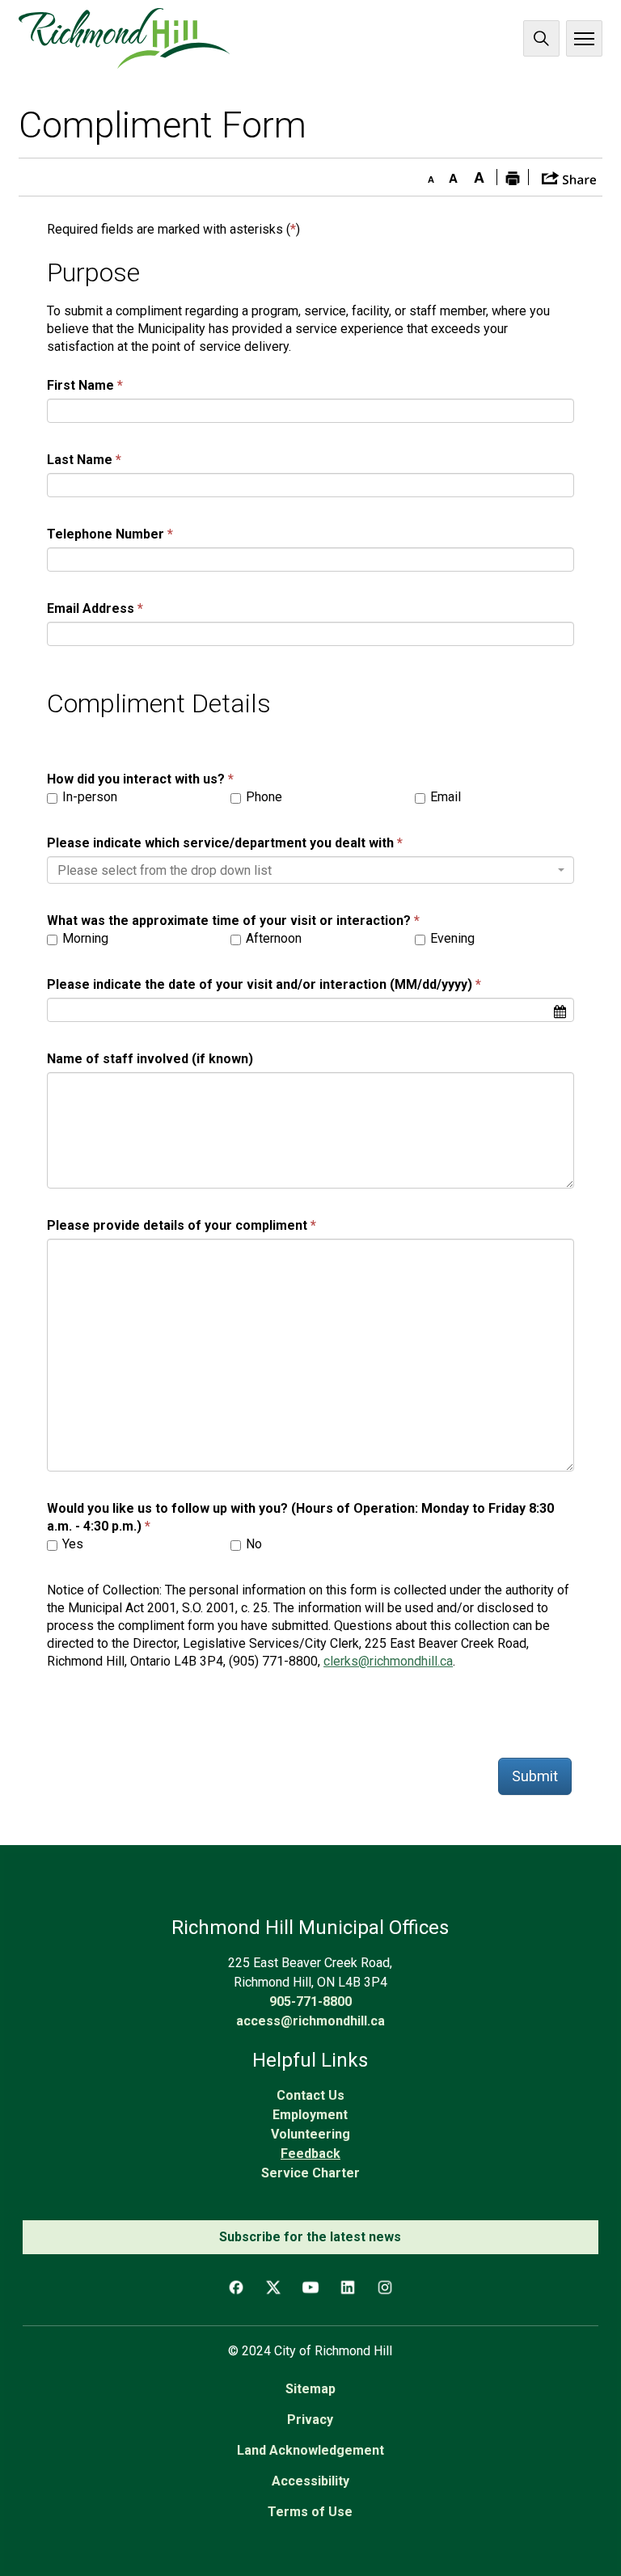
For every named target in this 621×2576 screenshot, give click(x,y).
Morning (84, 938)
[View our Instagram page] (385, 2287)
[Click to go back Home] (124, 38)
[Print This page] (513, 177)
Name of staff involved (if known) (150, 1059)
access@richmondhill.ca (310, 2021)
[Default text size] (453, 175)
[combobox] (310, 870)
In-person (88, 797)
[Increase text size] (479, 175)
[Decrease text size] (427, 175)
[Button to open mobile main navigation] (584, 38)
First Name (80, 385)
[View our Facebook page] (236, 2287)
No (252, 1544)
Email (444, 797)
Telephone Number (106, 534)
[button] (569, 177)
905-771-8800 (310, 2002)
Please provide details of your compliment (177, 1225)
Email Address (91, 608)
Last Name (80, 460)
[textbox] (306, 871)
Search (541, 38)
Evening (451, 938)
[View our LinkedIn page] (348, 2287)
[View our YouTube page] (310, 2287)
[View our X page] (273, 2287)
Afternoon (272, 938)
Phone (262, 797)
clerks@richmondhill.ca (388, 1661)
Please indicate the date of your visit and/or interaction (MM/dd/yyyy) (260, 984)
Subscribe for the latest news (310, 2237)
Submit (535, 1776)
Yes (71, 1544)
